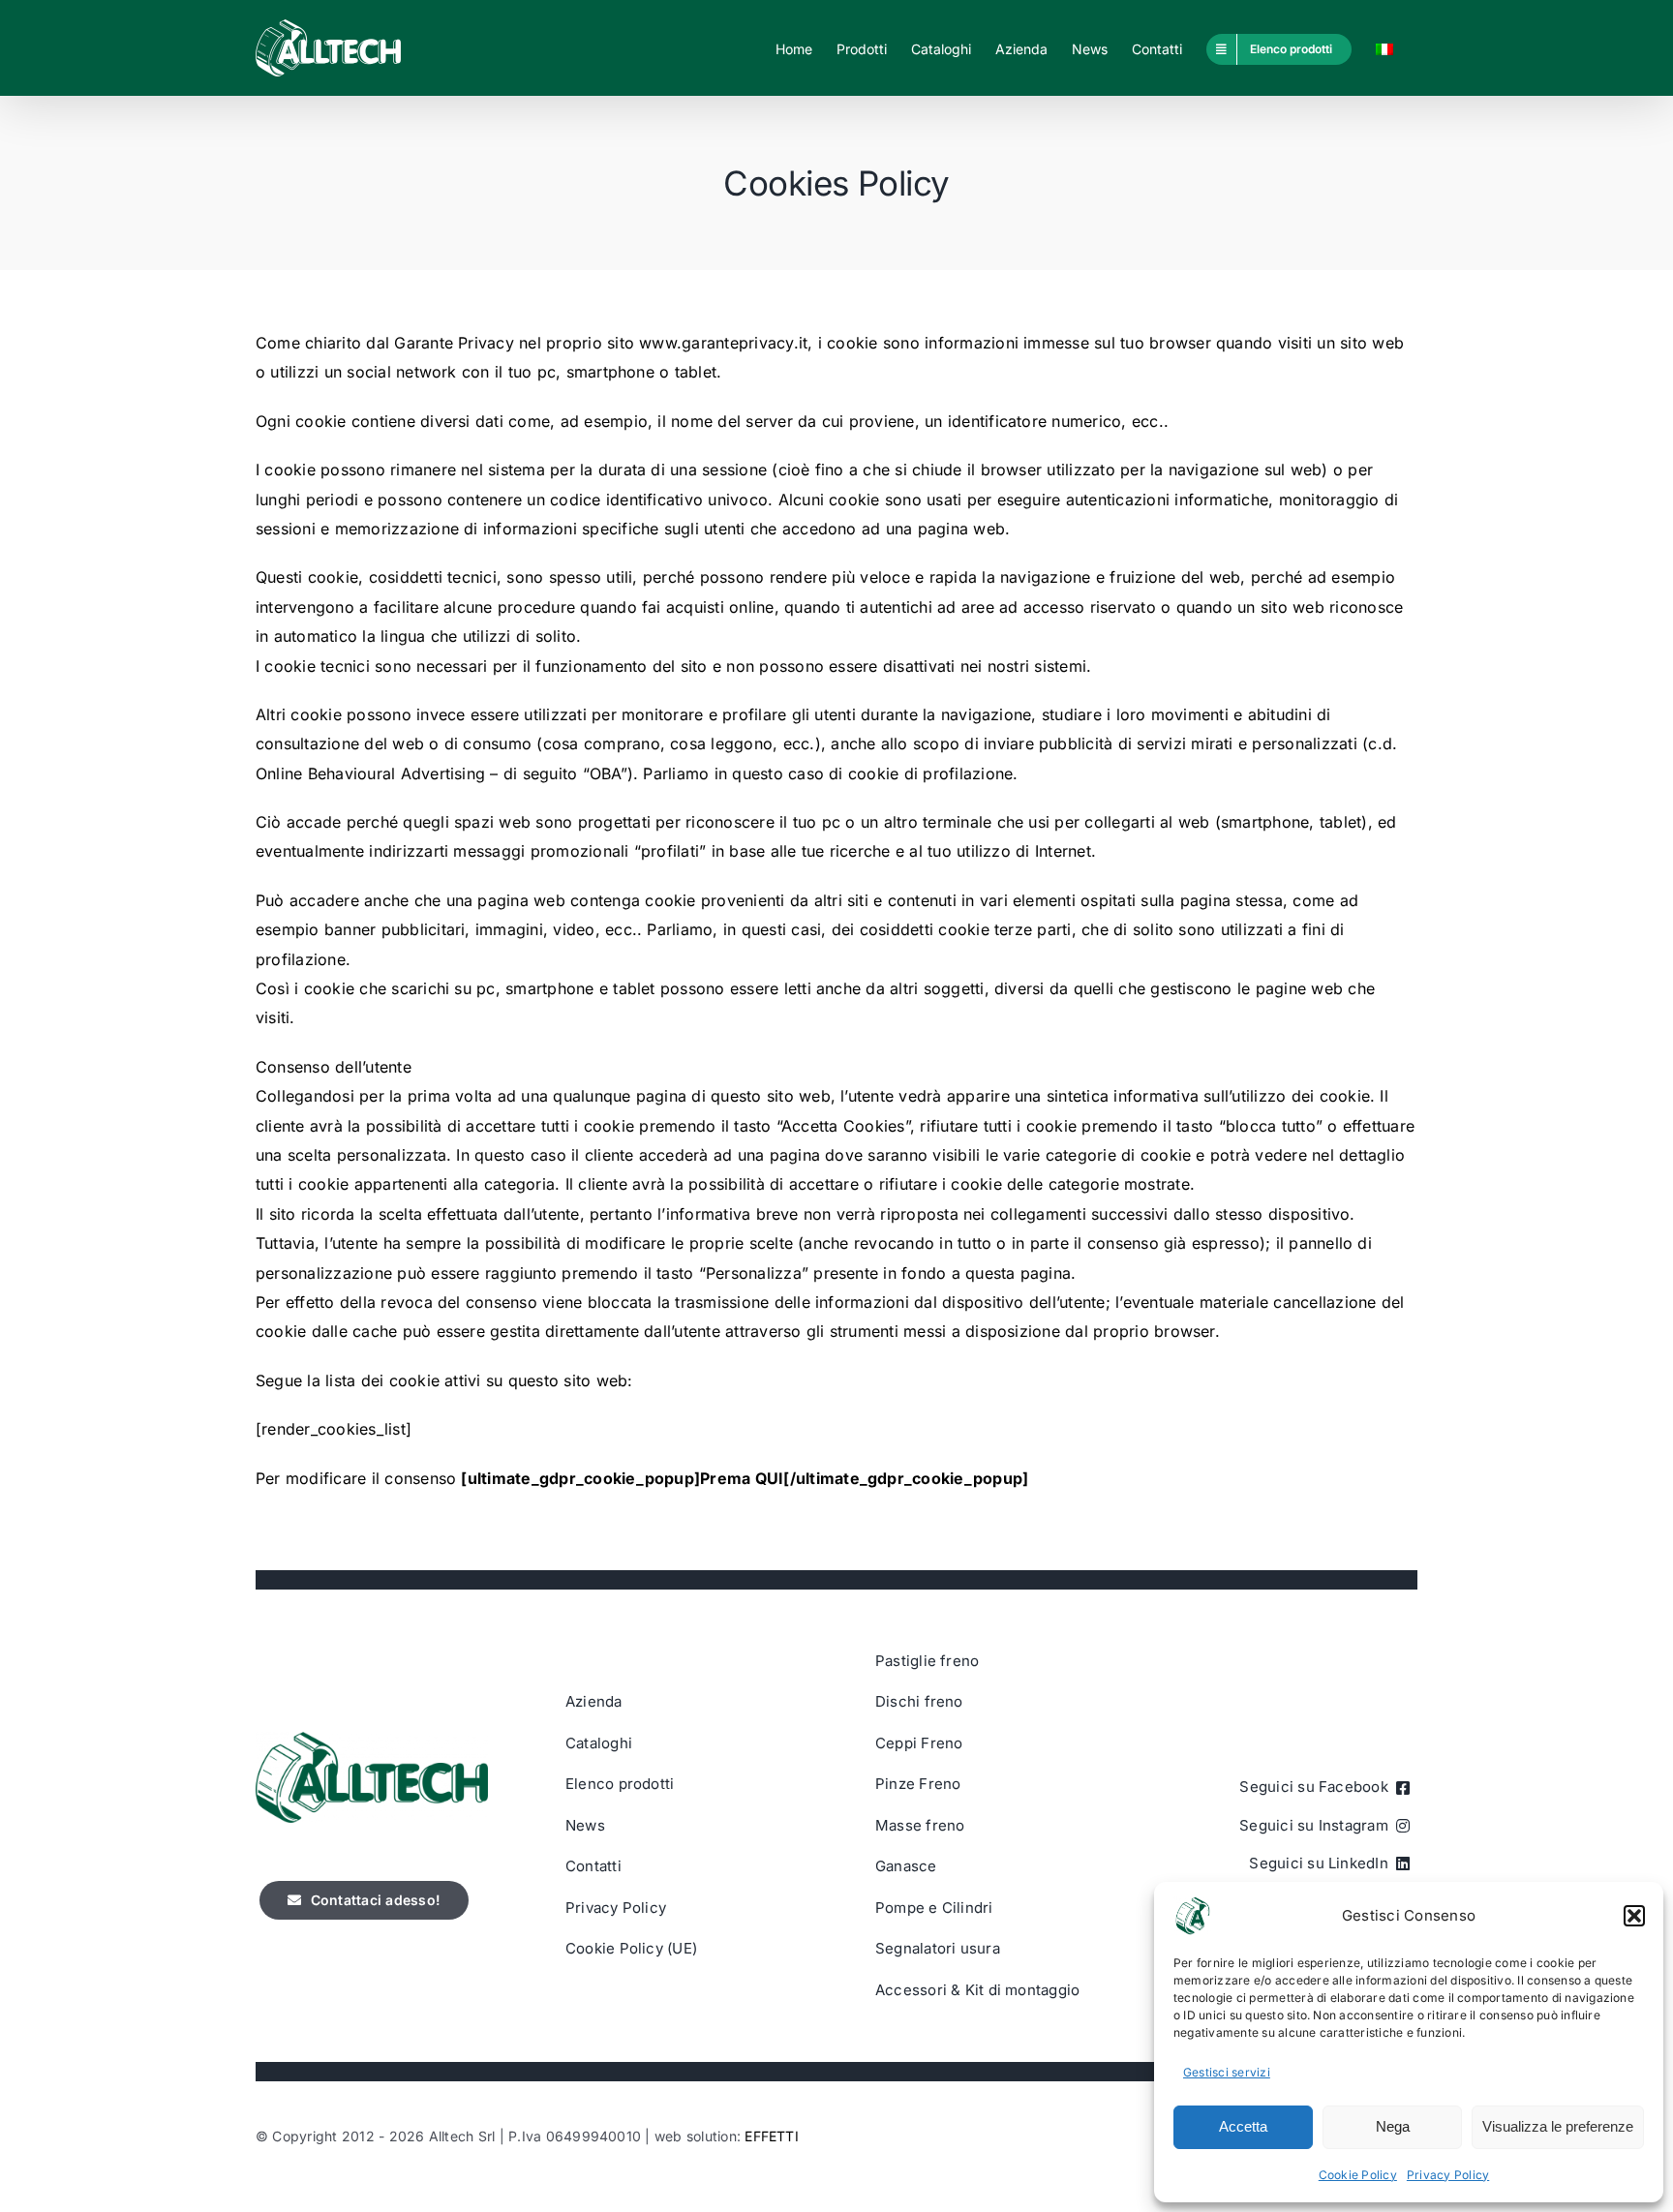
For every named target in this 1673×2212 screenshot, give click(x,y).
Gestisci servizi (1227, 2072)
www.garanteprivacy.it (723, 343)
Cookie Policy (1358, 2175)
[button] (1634, 1916)
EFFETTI (772, 2136)
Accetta (1243, 2126)
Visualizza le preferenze (1558, 2126)
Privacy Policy (1448, 2175)
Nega (1393, 2126)
